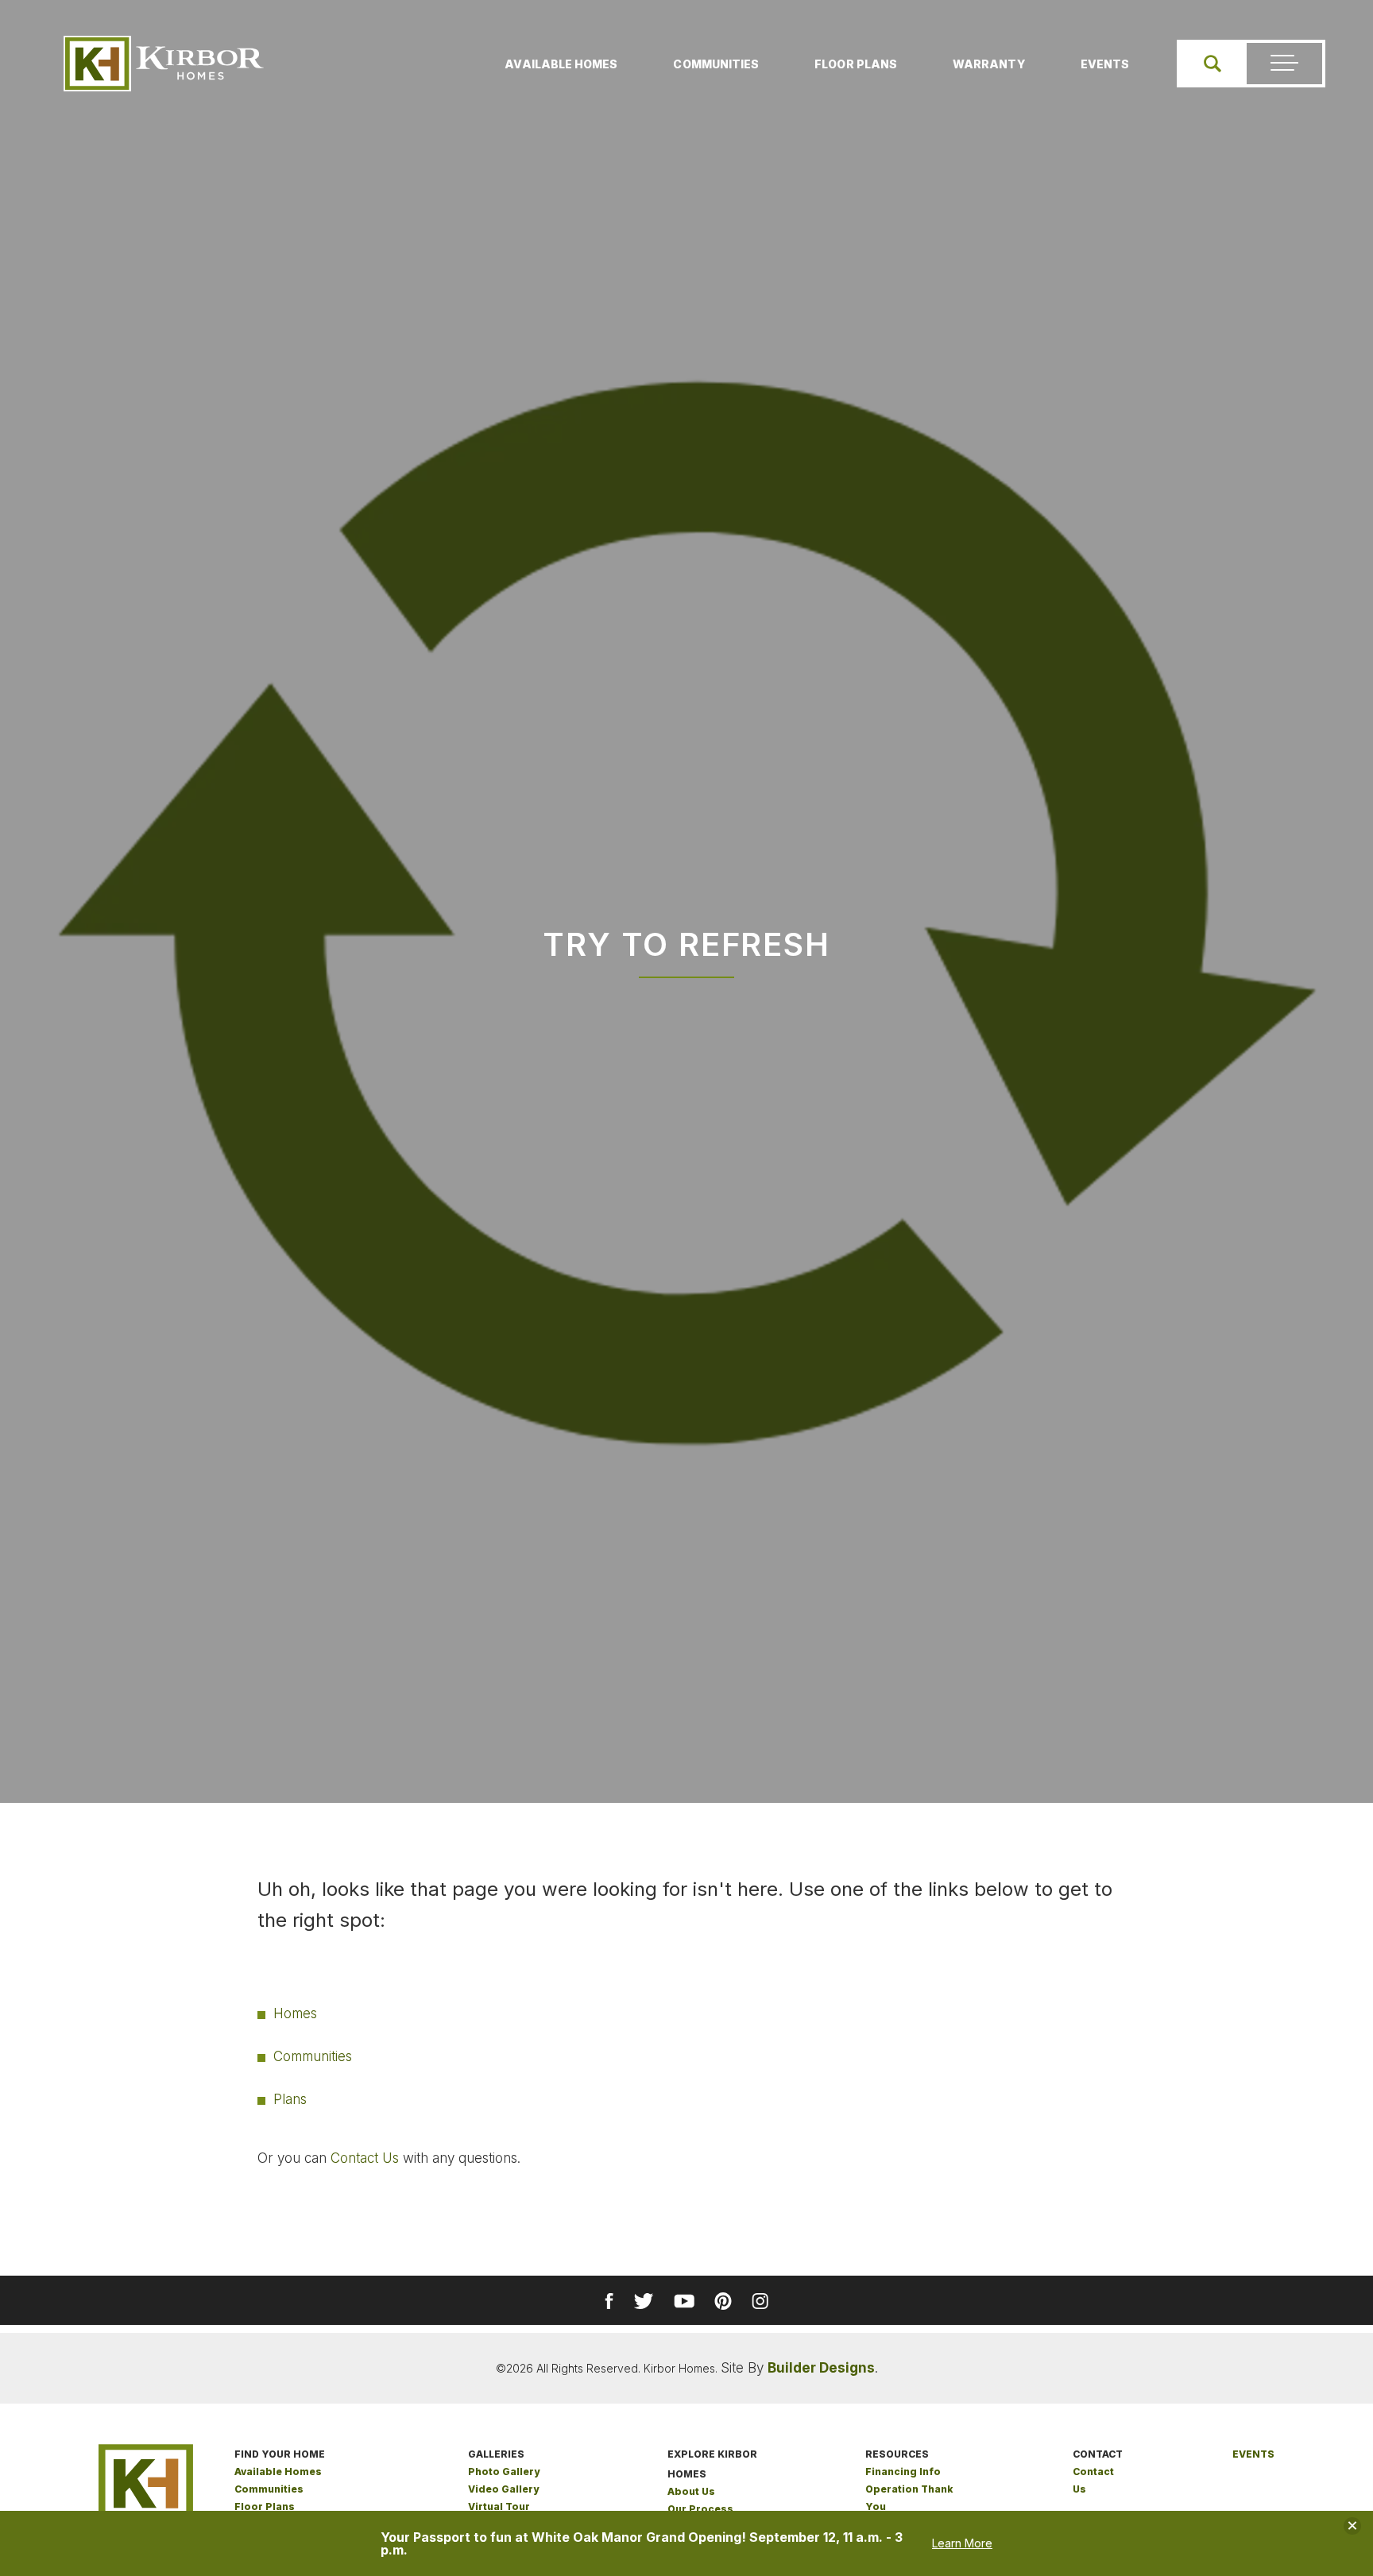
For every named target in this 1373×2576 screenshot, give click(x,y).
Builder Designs (821, 2368)
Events (1105, 64)
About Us (691, 2491)
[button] (1212, 64)
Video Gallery (503, 2489)
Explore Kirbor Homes (712, 2464)
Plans (290, 2099)
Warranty (989, 64)
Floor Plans (856, 64)
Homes (295, 2013)
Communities (716, 64)
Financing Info (903, 2472)
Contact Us (365, 2158)
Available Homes (561, 64)
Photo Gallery (504, 2472)
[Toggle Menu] (1284, 64)
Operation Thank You (909, 2498)
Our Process (700, 2509)
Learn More (962, 2543)
